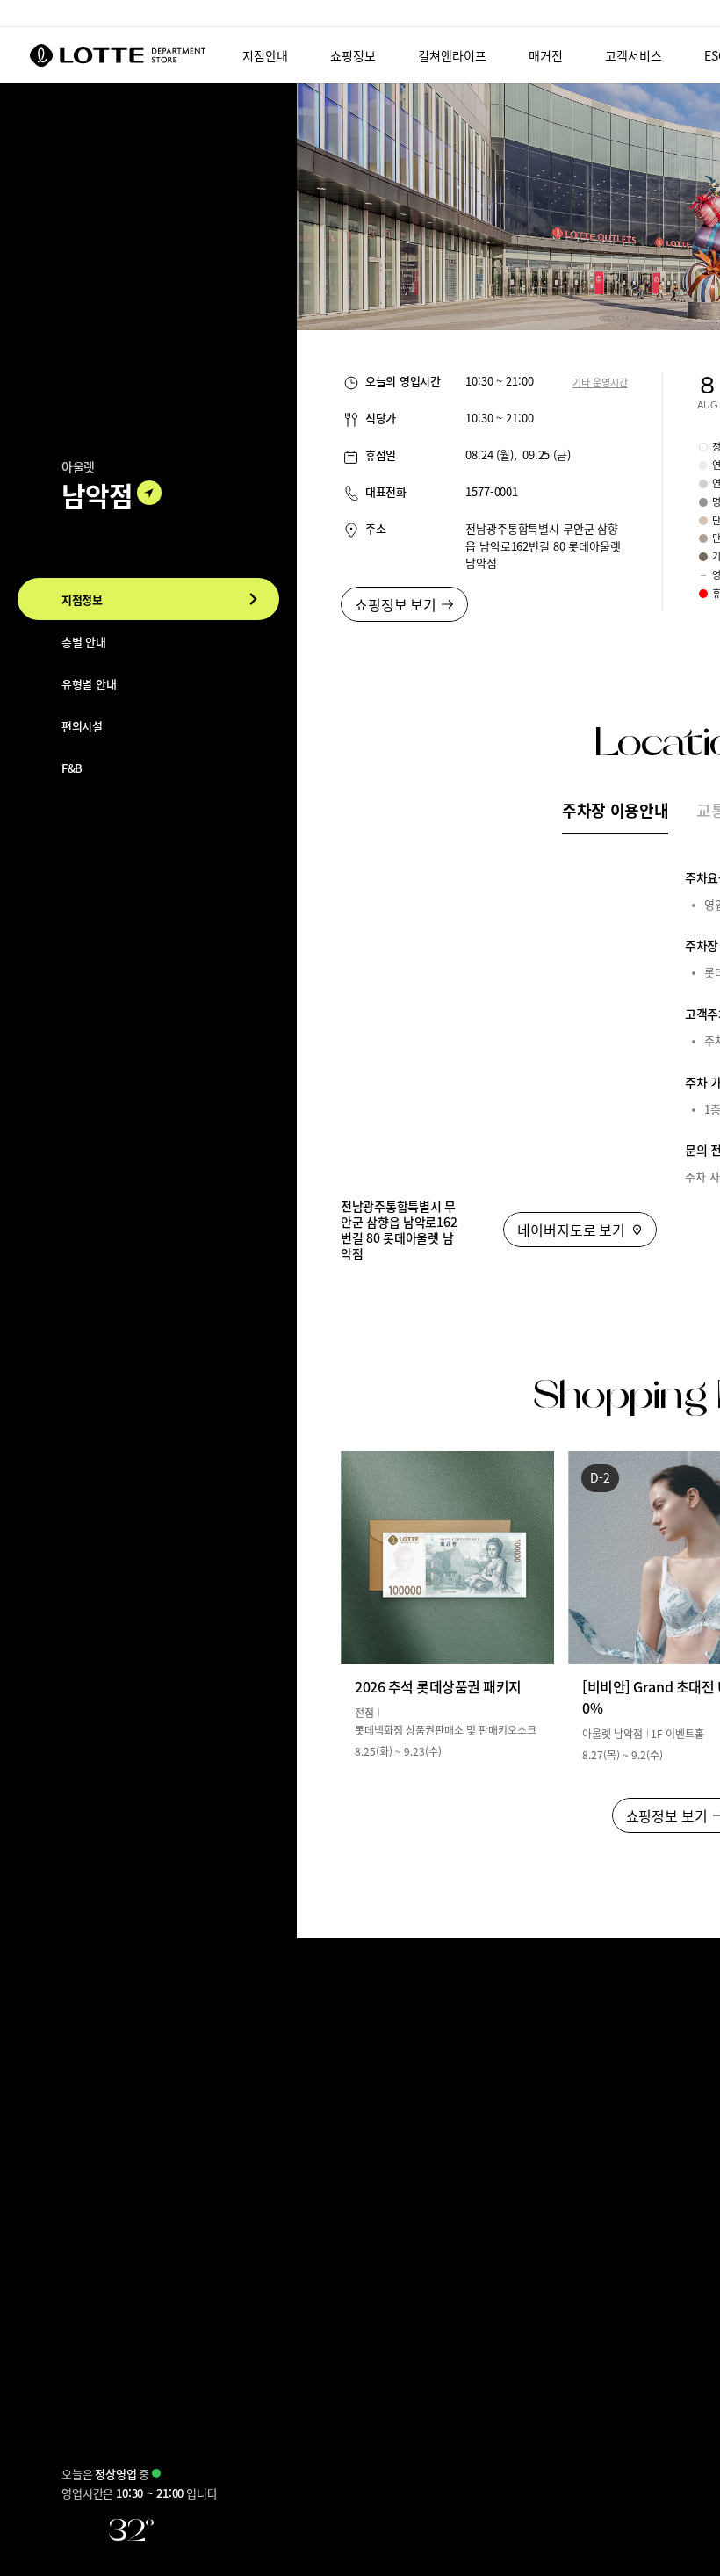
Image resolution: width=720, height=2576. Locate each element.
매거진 (546, 55)
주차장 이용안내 (615, 810)
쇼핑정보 (353, 55)
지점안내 (265, 55)
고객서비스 (634, 55)
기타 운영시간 (600, 382)
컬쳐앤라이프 (452, 55)
